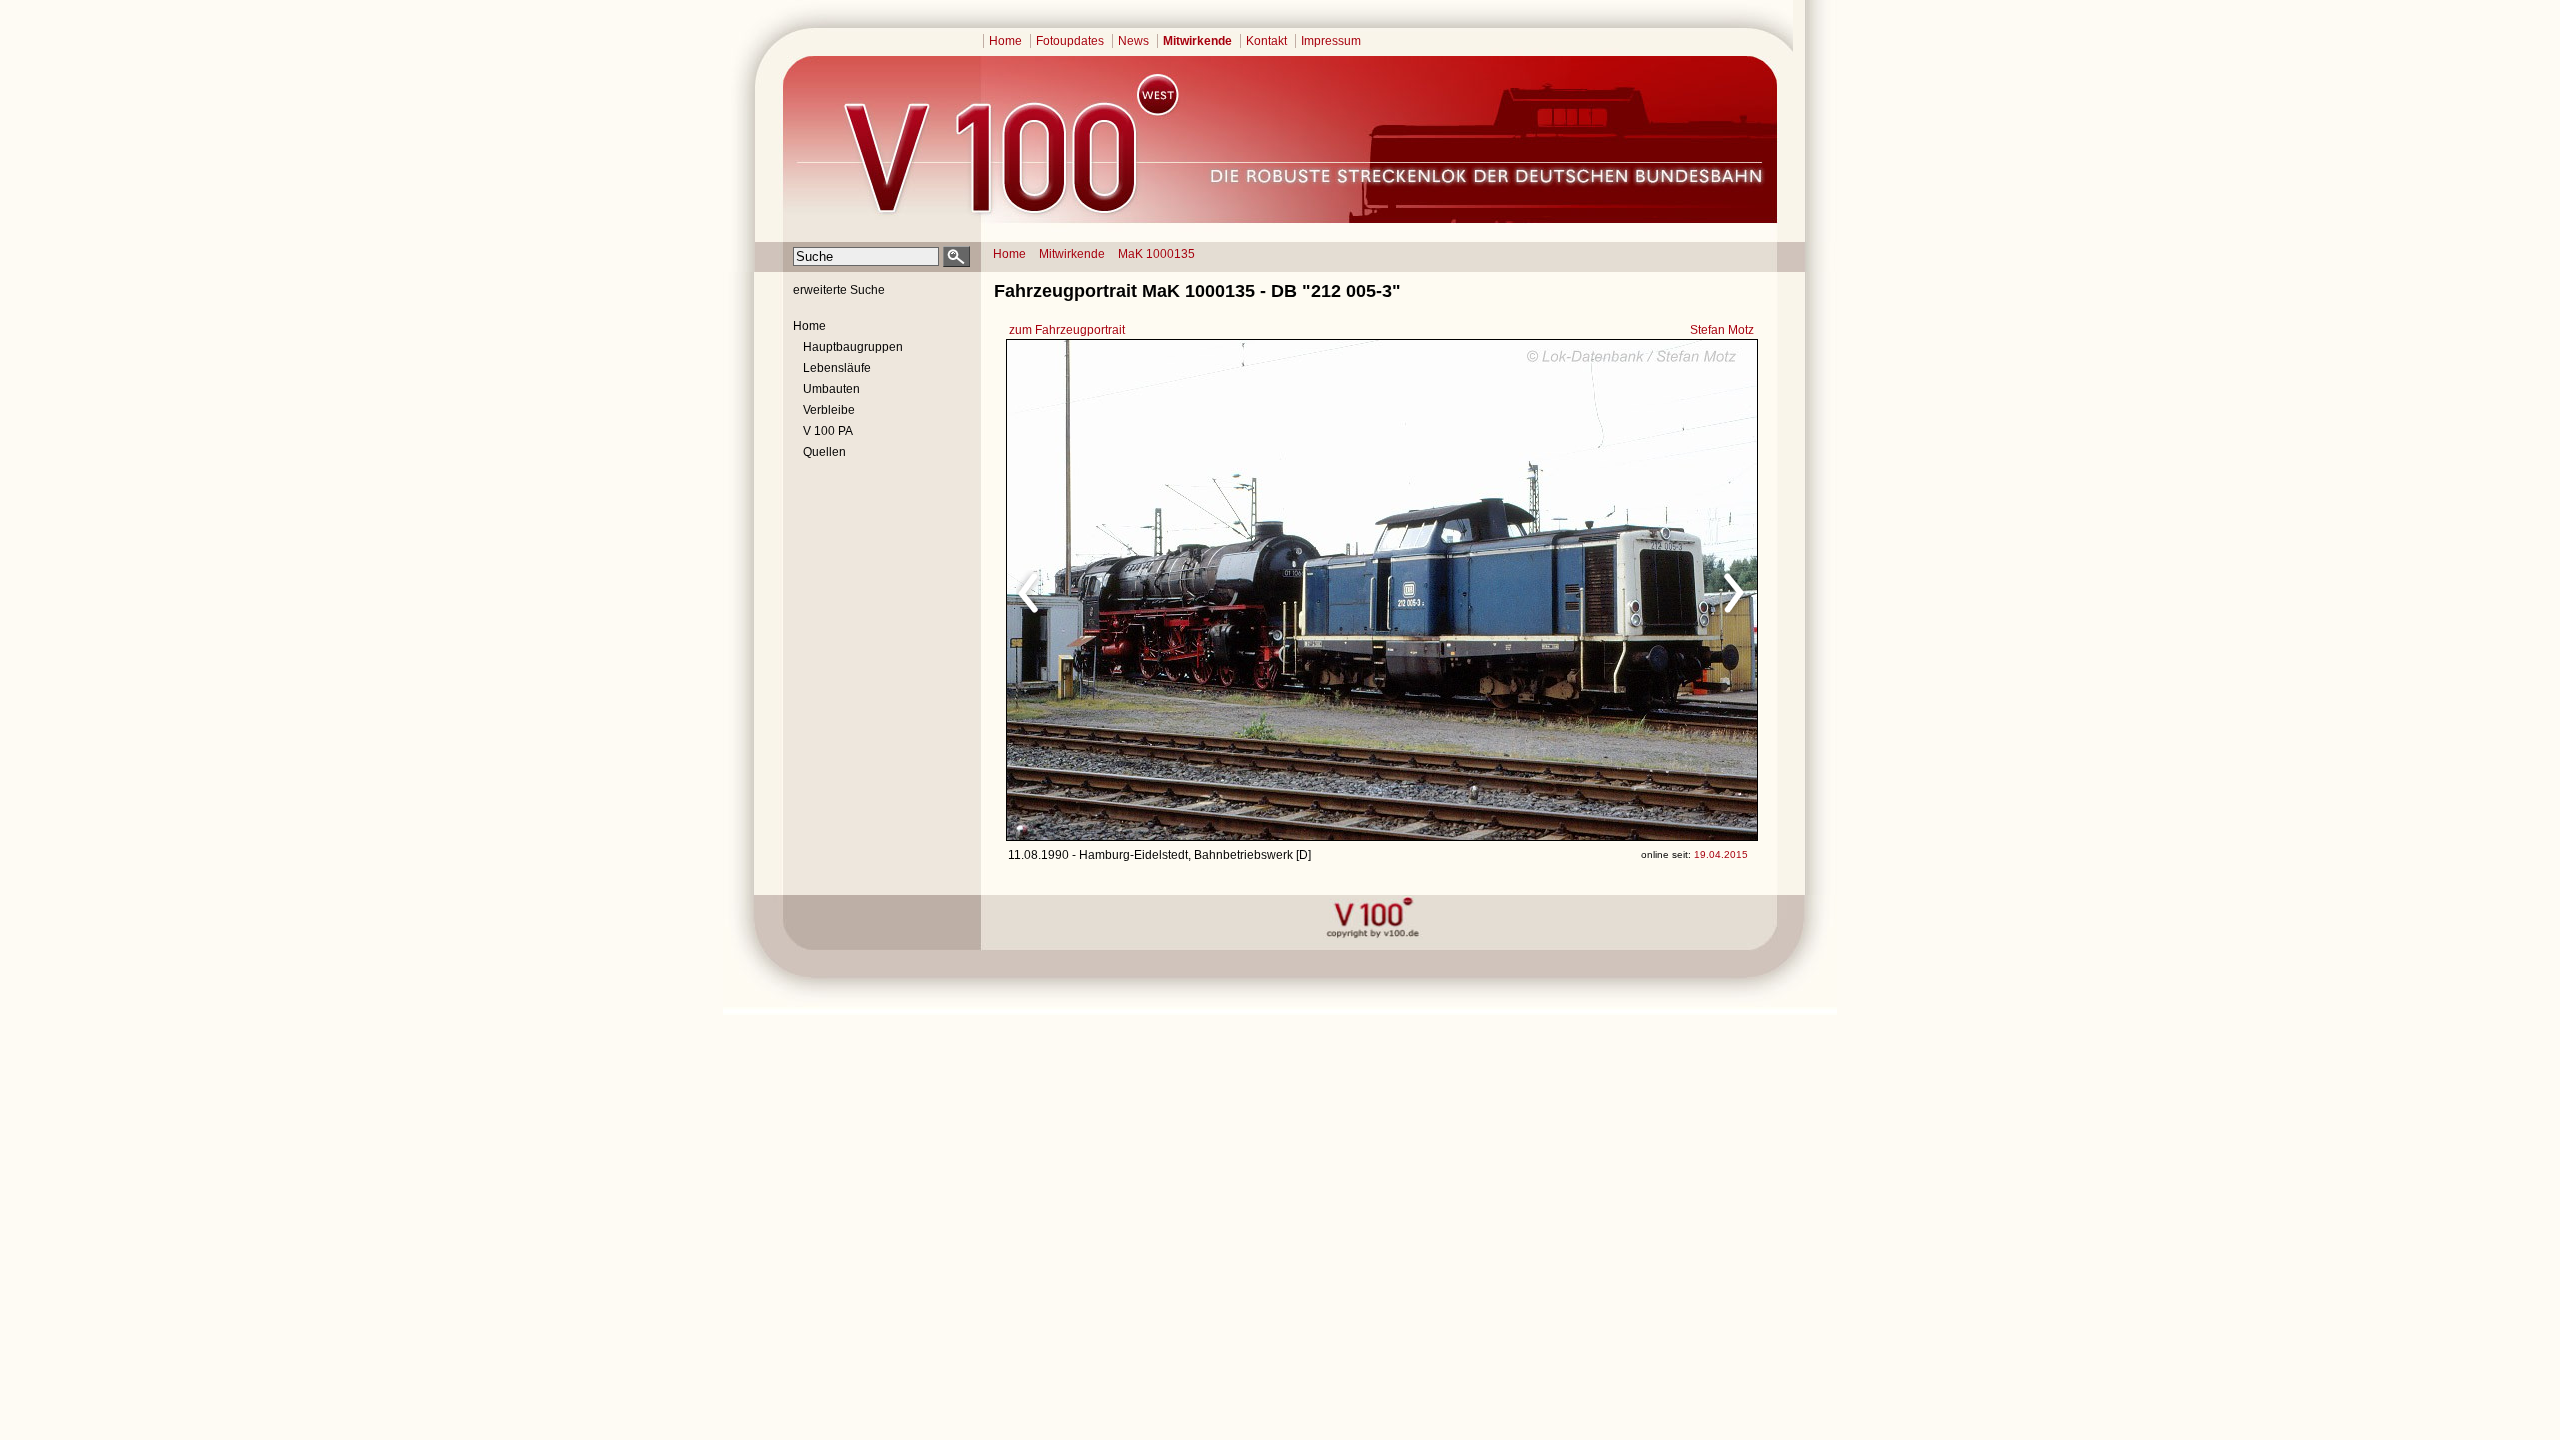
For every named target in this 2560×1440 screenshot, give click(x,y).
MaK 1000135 (1156, 254)
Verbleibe (829, 410)
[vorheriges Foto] (1198, 590)
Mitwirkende (1197, 41)
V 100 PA (828, 431)
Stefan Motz (1722, 330)
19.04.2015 (1721, 854)
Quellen (824, 452)
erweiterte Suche (839, 290)
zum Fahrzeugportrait (1067, 330)
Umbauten (831, 389)
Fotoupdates (1070, 41)
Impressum (1331, 41)
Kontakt (1266, 41)
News (1133, 41)
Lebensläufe (837, 368)
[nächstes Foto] (1558, 590)
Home (1005, 41)
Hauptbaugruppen (853, 347)
